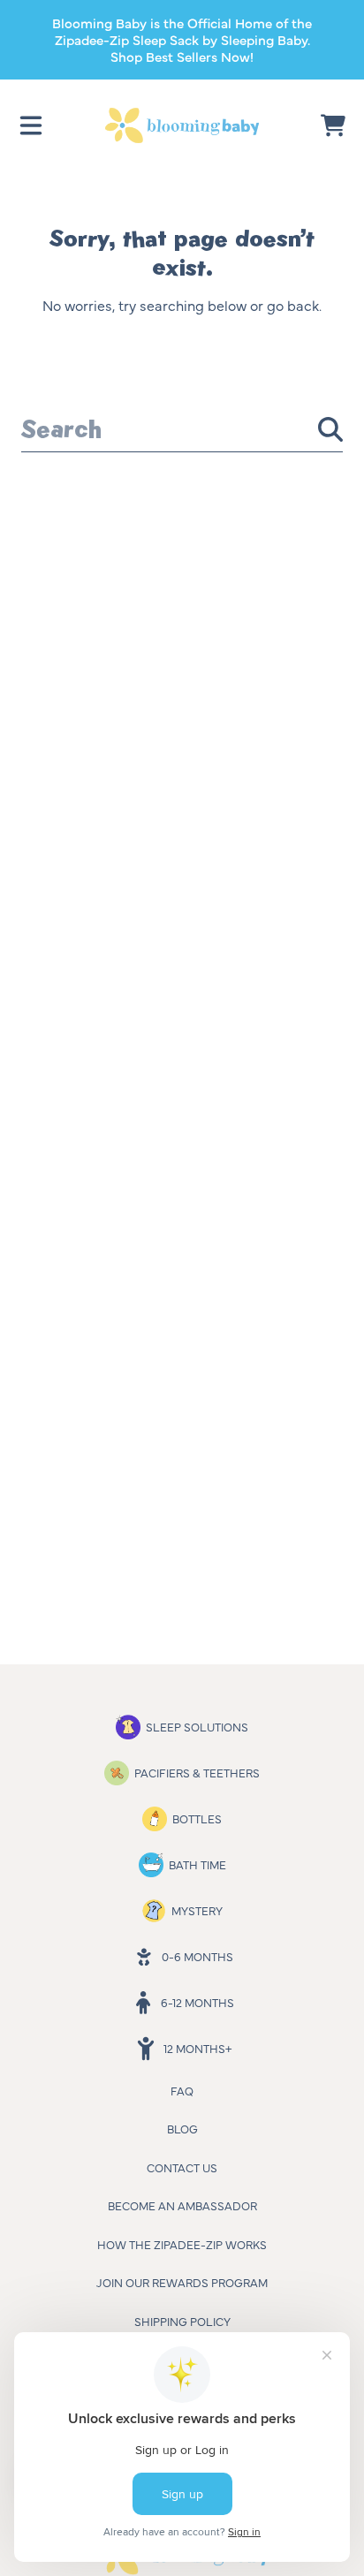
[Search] (330, 429)
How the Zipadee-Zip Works (182, 2244)
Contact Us (182, 2167)
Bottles (197, 1818)
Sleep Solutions (197, 1726)
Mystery (197, 1910)
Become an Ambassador (182, 2205)
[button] (31, 125)
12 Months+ (197, 2048)
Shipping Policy (182, 2321)
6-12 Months (197, 2002)
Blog (182, 2128)
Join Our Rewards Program (182, 2282)
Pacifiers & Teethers (197, 1772)
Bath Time (197, 1864)
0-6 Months (197, 1956)
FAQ (182, 2090)
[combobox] (182, 429)
